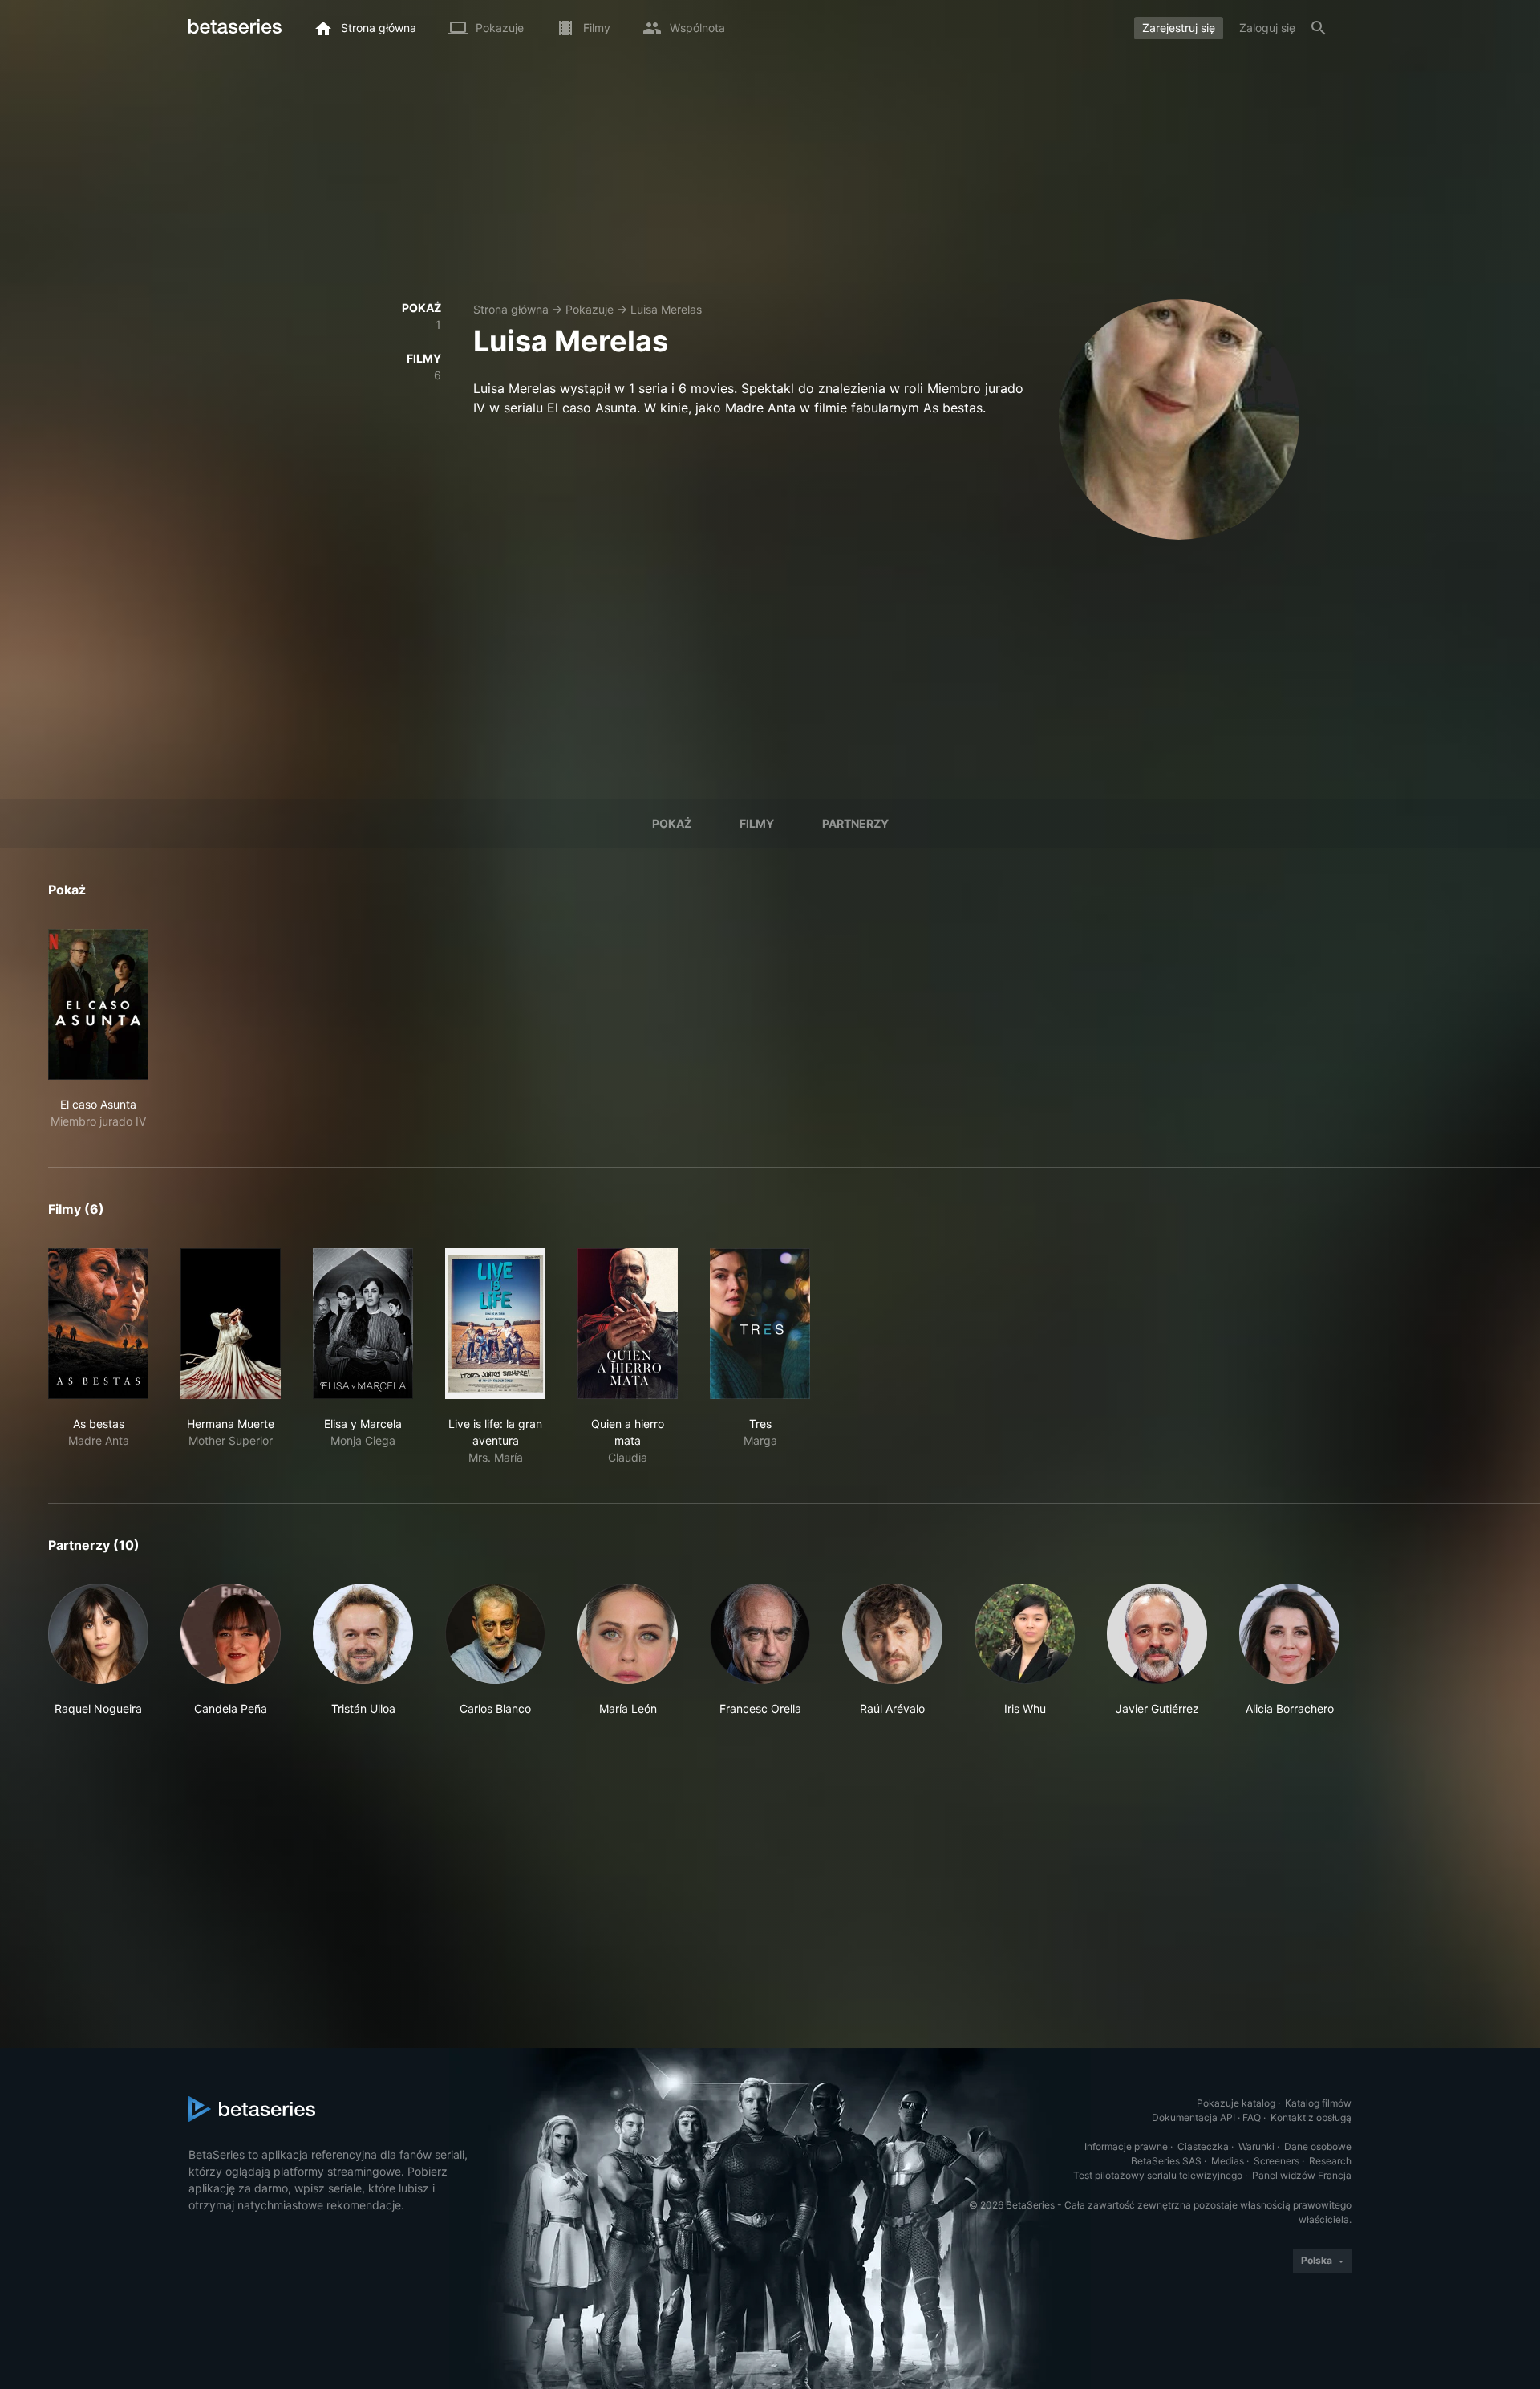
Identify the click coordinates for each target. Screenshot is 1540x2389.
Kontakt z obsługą (1311, 2117)
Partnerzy (855, 823)
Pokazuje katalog (1236, 2103)
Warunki (1256, 2146)
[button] (98, 1650)
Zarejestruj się (1179, 28)
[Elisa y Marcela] (363, 1324)
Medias (1228, 2161)
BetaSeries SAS (1166, 2161)
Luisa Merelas (666, 309)
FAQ (1252, 2117)
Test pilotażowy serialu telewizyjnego (1158, 2175)
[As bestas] (98, 1324)
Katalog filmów (1318, 2103)
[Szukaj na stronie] (1319, 28)
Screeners (1277, 2161)
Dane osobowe (1318, 2146)
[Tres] (760, 1324)
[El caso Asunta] (98, 1004)
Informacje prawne (1126, 2146)
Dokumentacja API (1193, 2117)
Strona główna (511, 309)
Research (1330, 2161)
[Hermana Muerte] (231, 1324)
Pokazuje (590, 309)
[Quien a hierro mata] (628, 1324)
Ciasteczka (1203, 2146)
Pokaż (672, 823)
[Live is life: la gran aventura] (495, 1324)
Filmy (757, 823)
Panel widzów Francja (1302, 2175)
